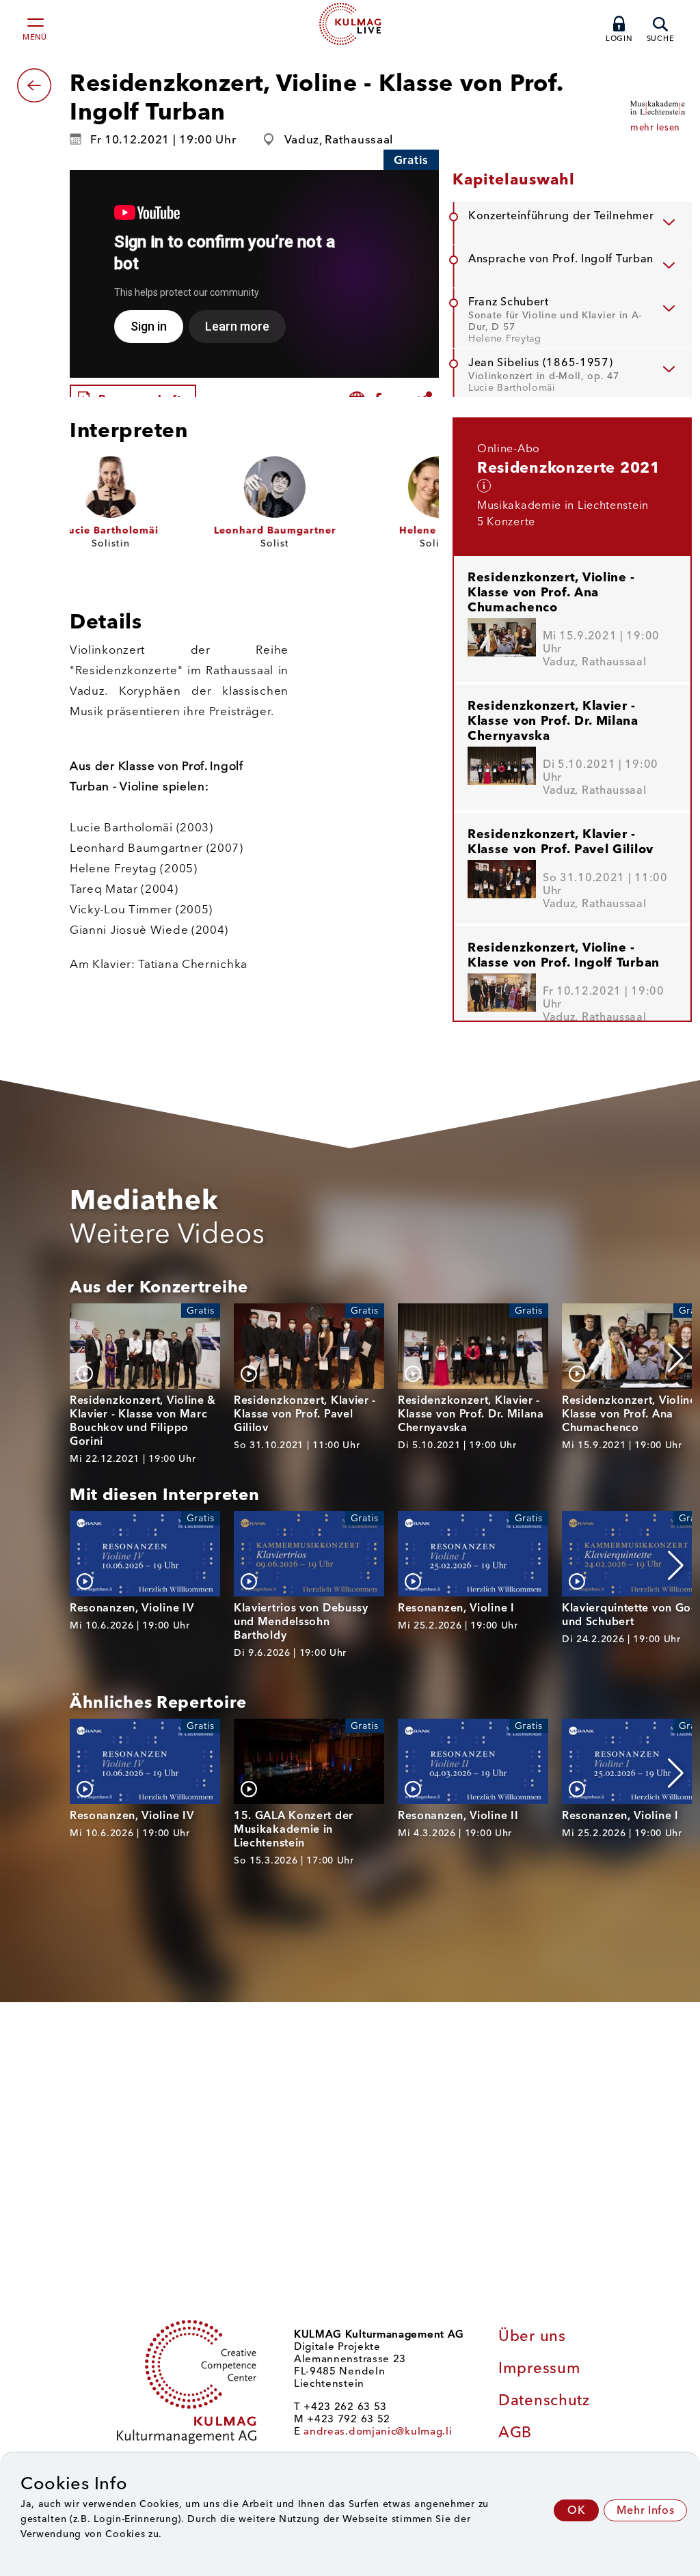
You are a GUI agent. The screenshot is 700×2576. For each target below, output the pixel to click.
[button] (676, 1358)
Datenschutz (544, 2400)
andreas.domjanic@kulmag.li (378, 2431)
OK (576, 2510)
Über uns (532, 2336)
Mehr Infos (645, 2510)
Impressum (539, 2368)
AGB (515, 2432)
